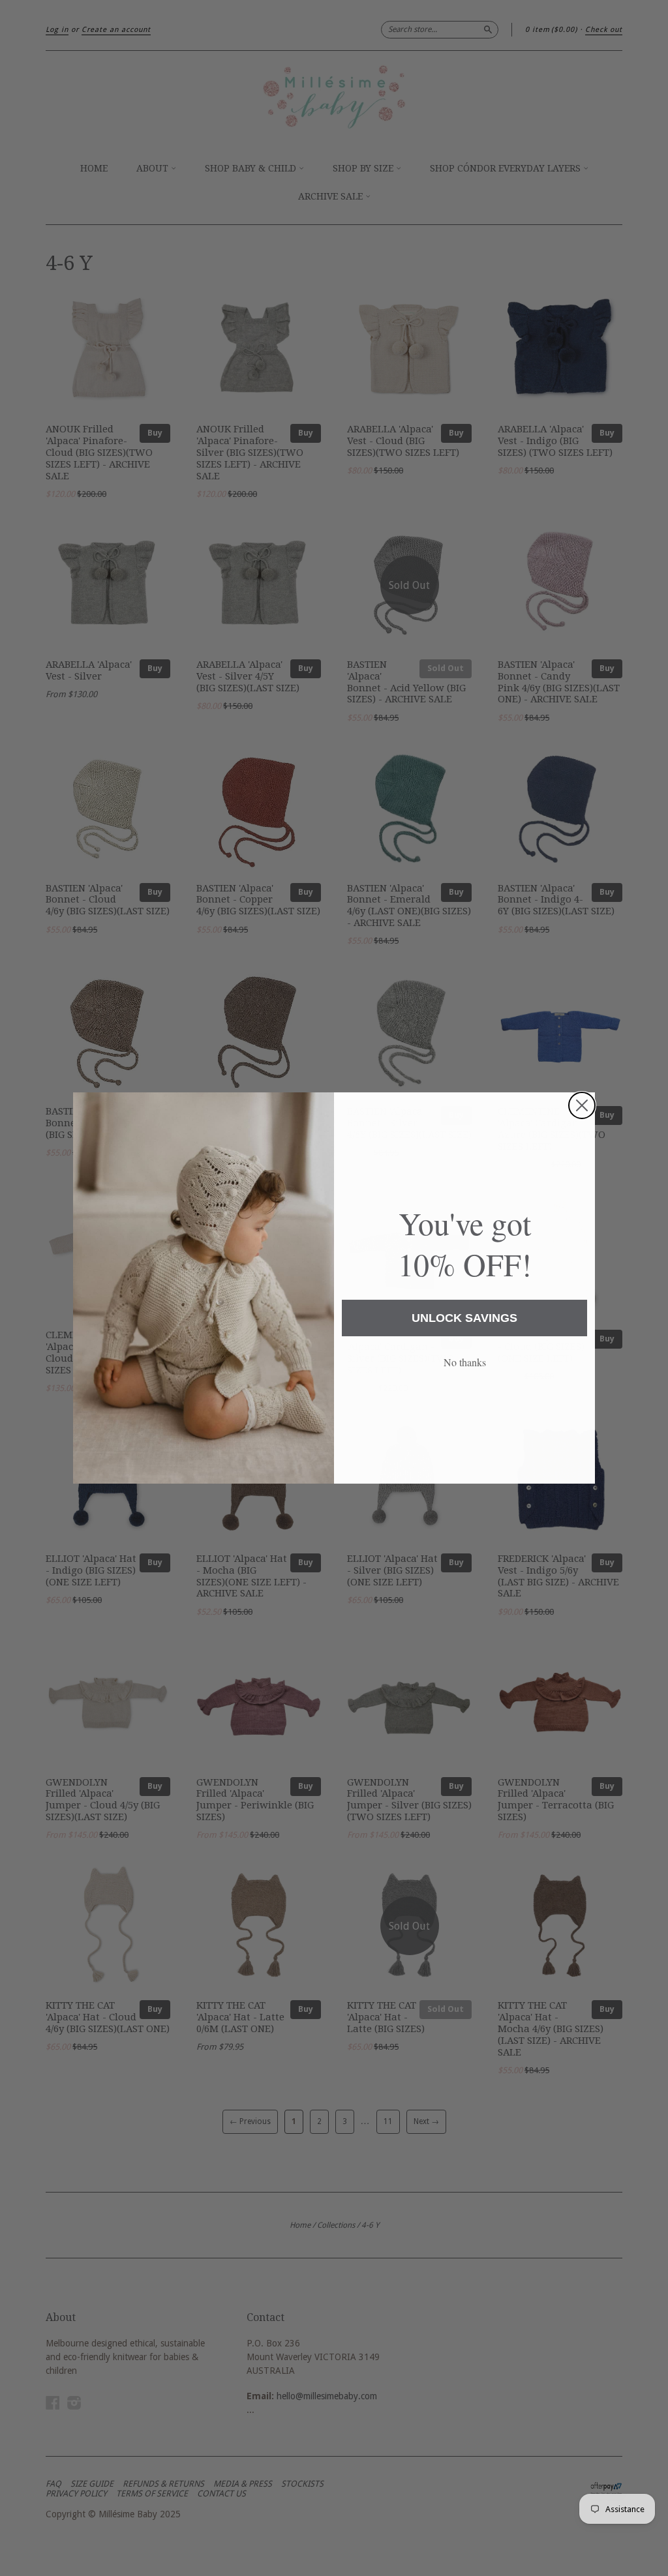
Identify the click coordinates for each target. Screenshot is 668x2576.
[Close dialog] (582, 1105)
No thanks (465, 1362)
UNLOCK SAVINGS (464, 1318)
